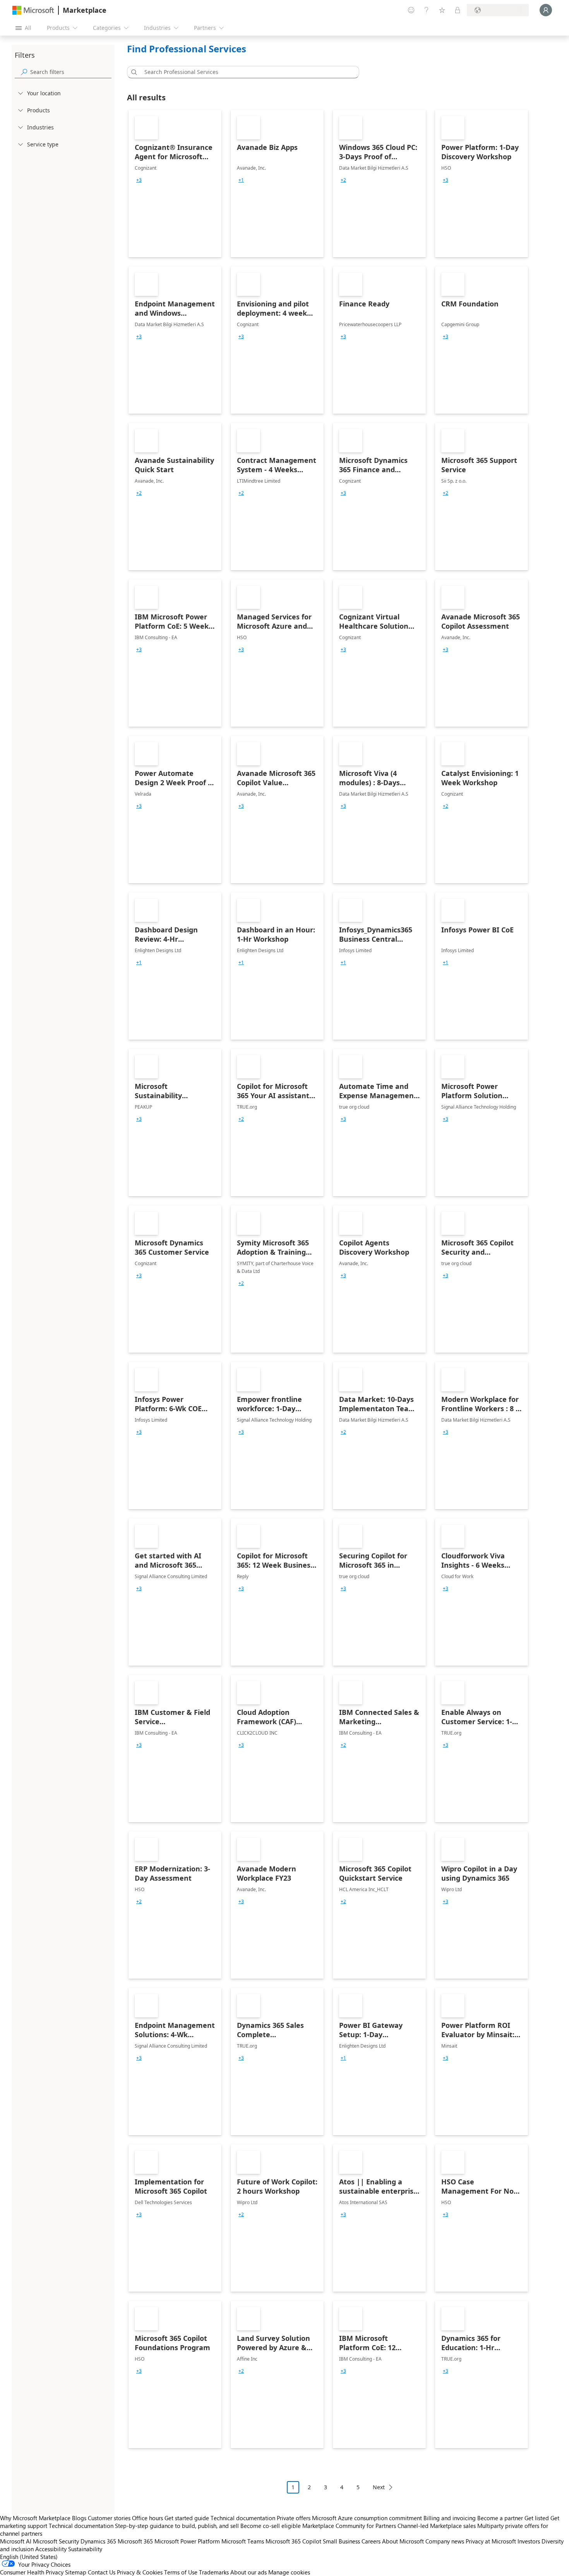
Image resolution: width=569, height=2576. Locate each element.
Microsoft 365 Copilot (293, 2541)
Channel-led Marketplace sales (437, 2526)
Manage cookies (289, 2572)
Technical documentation (243, 2518)
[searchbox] (71, 72)
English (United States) (29, 2557)
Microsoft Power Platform (187, 2541)
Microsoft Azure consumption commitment (368, 2518)
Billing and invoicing (450, 2518)
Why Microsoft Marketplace (35, 2518)
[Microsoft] (33, 10)
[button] (133, 72)
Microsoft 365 (135, 2541)
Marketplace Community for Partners (349, 2526)
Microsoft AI (16, 2541)
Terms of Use (181, 2572)
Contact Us (102, 2572)
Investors (529, 2541)
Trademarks (214, 2572)
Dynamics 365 (98, 2541)
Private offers (294, 2518)
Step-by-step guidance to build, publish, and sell (177, 2526)
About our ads (249, 2572)
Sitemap (76, 2572)
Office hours (147, 2518)
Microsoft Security (56, 2541)
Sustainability (85, 2549)
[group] (139, 180)
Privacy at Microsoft (491, 2541)
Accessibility (51, 2549)
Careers (371, 2541)
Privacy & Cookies (140, 2572)
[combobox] (245, 72)
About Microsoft (403, 2541)
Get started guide (187, 2518)
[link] (175, 184)
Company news (445, 2541)
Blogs (79, 2518)
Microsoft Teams (243, 2541)
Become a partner (500, 2518)
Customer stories (109, 2518)
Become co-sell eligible (271, 2526)
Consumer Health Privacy (32, 2572)
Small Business (341, 2541)
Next (379, 2487)
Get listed (537, 2518)
